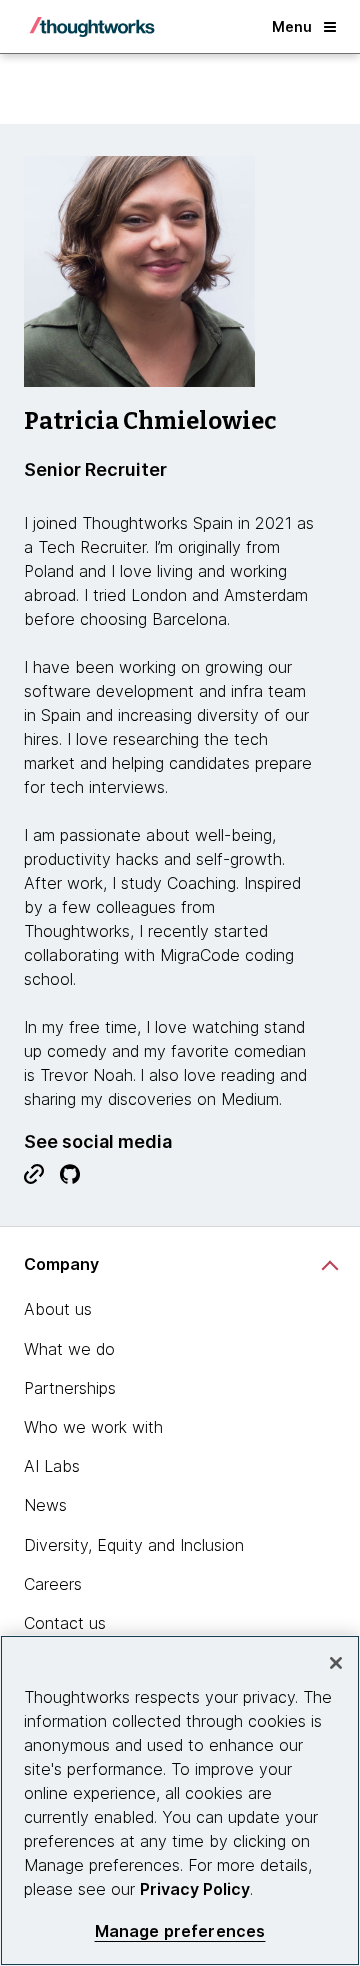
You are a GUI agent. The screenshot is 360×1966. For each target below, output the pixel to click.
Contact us (65, 1623)
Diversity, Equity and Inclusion (134, 1545)
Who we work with (93, 1427)
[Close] (336, 1663)
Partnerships (70, 1388)
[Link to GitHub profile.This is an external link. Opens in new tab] (70, 1179)
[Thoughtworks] (92, 27)
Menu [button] (292, 26)
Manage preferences (180, 1931)
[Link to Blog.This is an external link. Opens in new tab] (34, 1179)
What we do (69, 1349)
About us (58, 1309)
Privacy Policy (195, 1889)
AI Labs (52, 1466)
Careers (53, 1584)
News (45, 1505)
